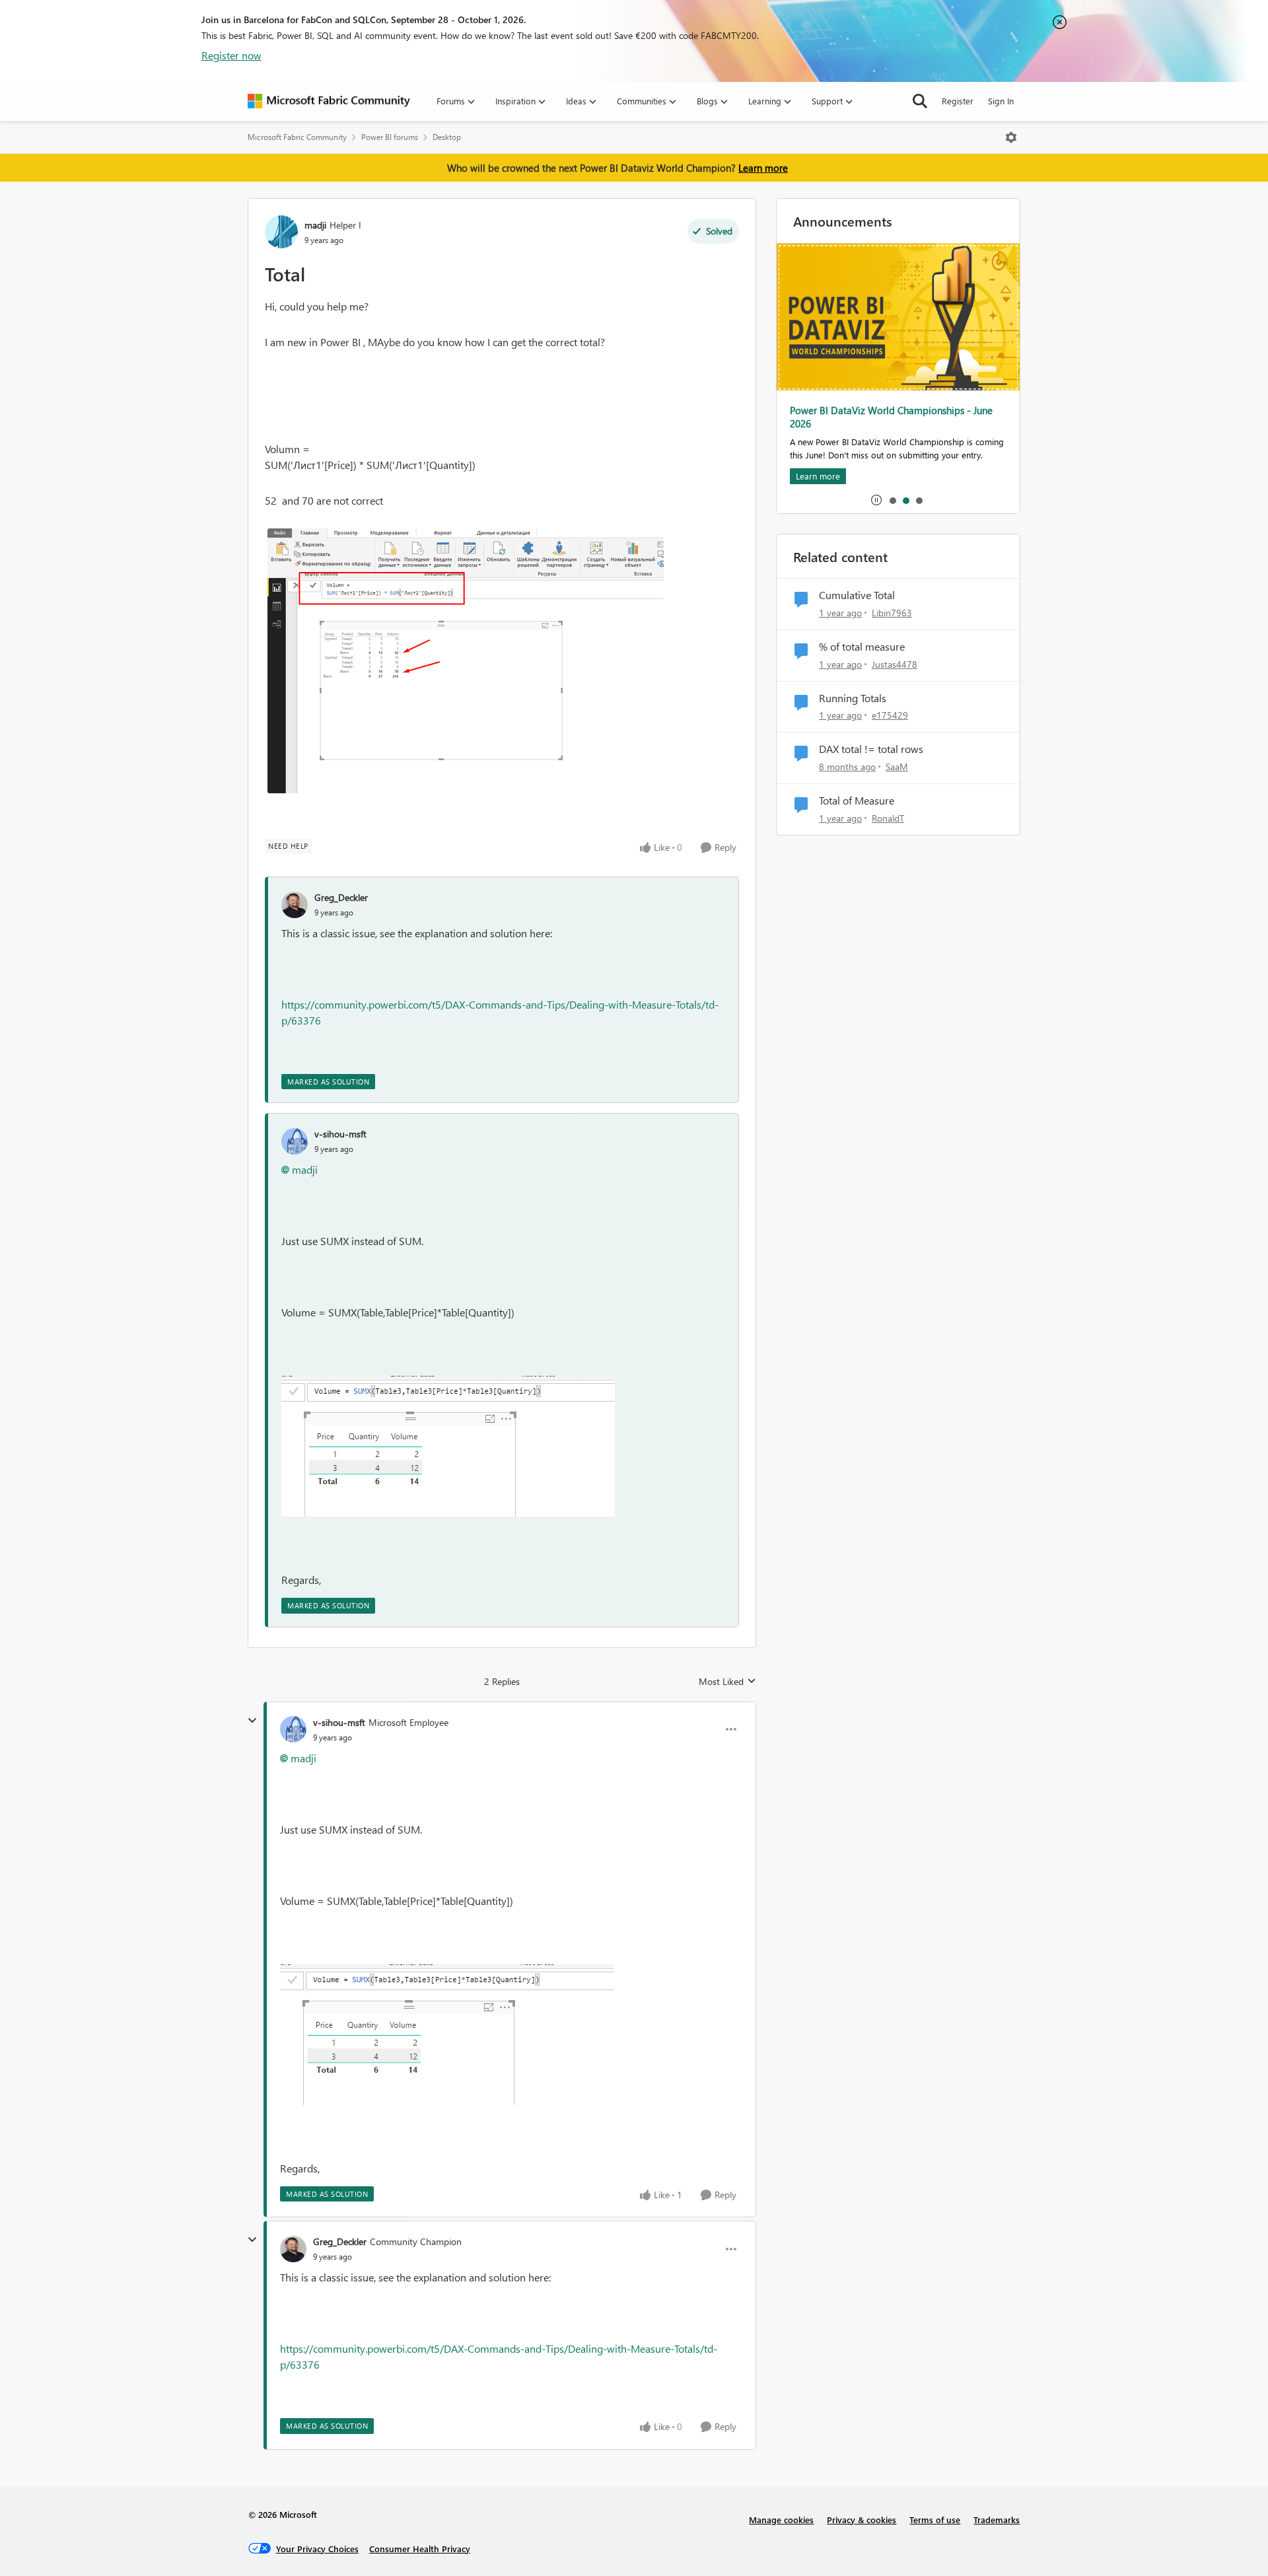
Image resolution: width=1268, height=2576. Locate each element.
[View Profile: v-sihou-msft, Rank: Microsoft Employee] (293, 1729)
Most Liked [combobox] (727, 1682)
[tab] (892, 500)
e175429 (890, 715)
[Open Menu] (1011, 137)
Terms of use (935, 2520)
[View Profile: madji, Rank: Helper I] (281, 232)
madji (315, 225)
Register (958, 101)
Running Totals (853, 698)
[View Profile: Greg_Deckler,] (295, 905)
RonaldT (888, 818)
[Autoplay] (876, 500)
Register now (231, 55)
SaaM (897, 767)
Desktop (447, 137)
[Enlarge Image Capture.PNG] (448, 1446)
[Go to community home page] (329, 101)
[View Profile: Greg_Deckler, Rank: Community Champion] (293, 2249)
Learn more (763, 168)
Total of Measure (857, 801)
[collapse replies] (252, 1721)
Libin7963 (892, 613)
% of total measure (862, 647)
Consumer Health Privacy (420, 2549)
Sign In (1001, 101)
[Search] (920, 101)
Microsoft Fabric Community (297, 137)
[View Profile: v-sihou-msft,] (295, 1141)
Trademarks (997, 2520)
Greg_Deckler (341, 897)
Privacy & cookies (862, 2520)
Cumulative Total (857, 595)
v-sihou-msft (340, 1134)
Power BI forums (390, 137)
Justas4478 (895, 664)
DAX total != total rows (871, 749)
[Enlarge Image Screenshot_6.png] (466, 661)
